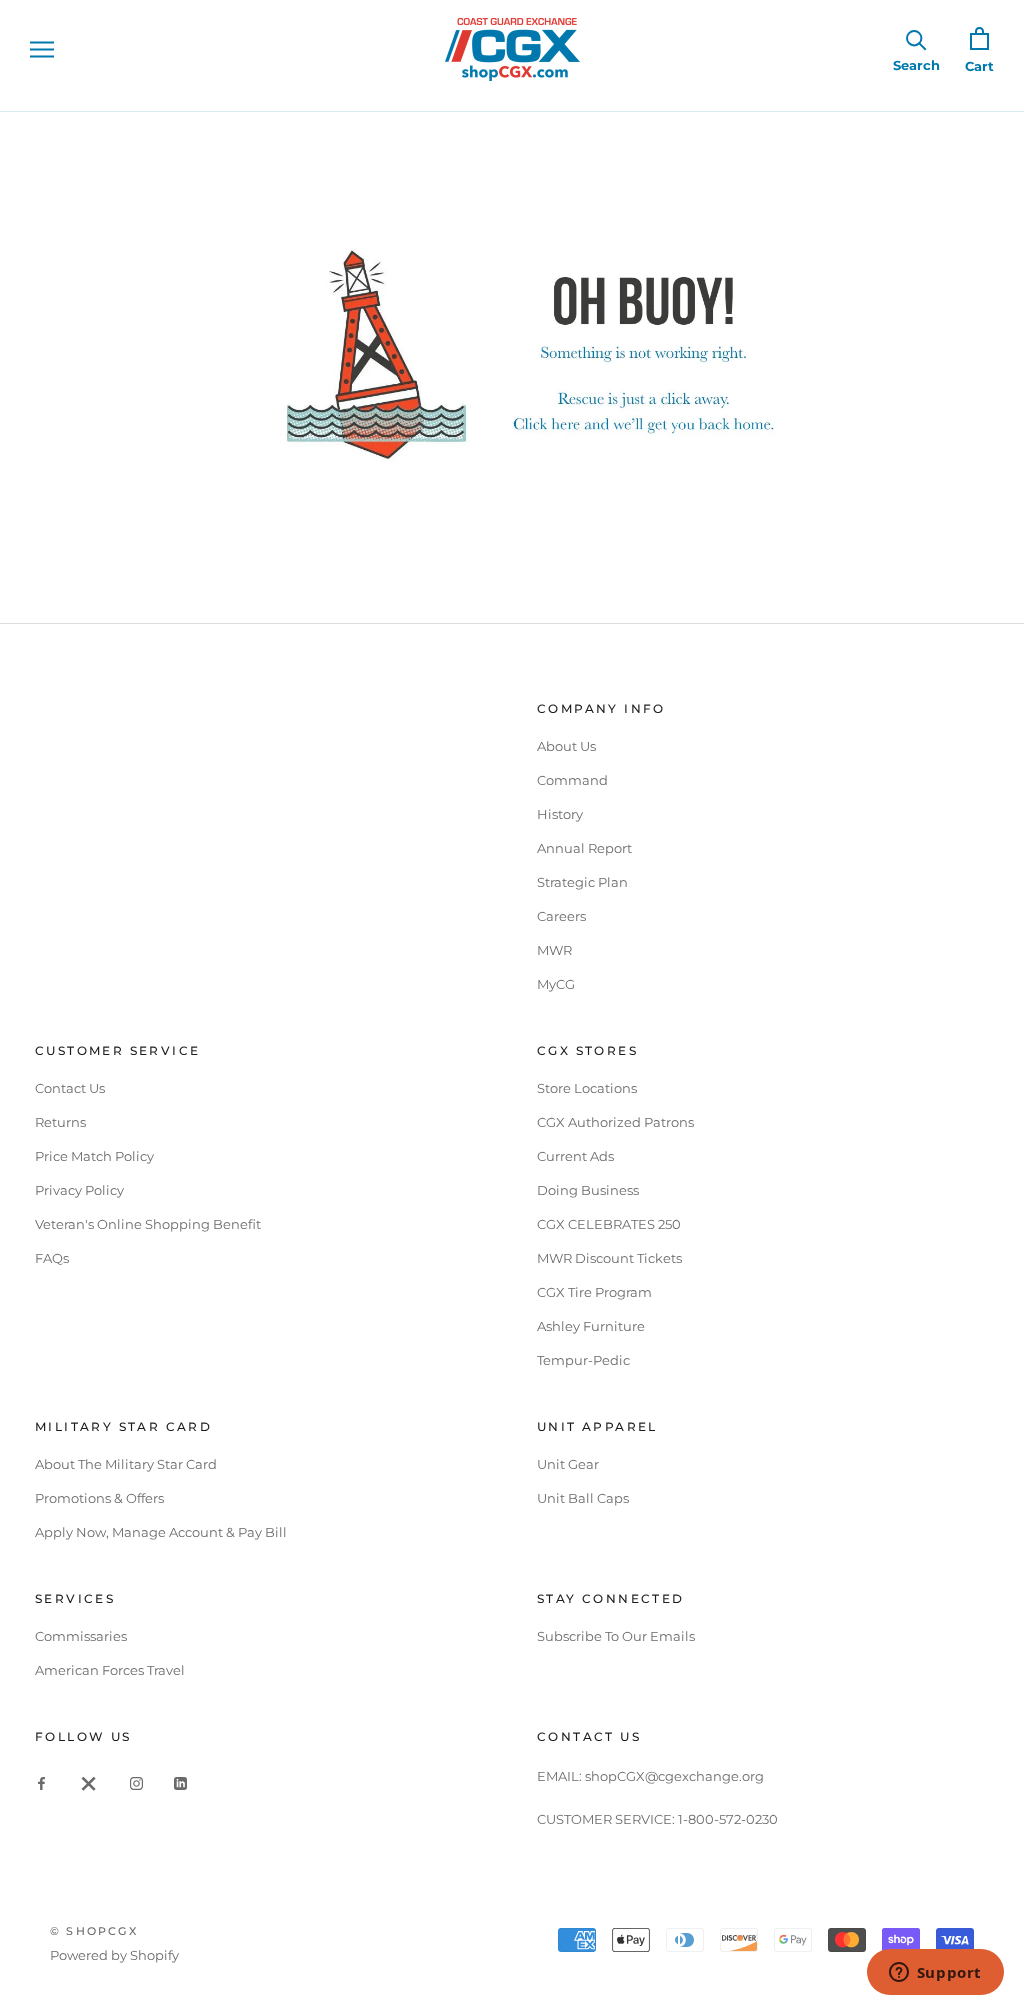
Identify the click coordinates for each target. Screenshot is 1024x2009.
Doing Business (588, 1190)
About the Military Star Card (126, 1464)
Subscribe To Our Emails (616, 1636)
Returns (60, 1122)
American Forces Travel (110, 1670)
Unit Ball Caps (583, 1498)
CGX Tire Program (594, 1292)
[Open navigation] (42, 49)
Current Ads (575, 1156)
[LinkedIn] (180, 1782)
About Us (566, 746)
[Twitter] (89, 1782)
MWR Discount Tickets (609, 1258)
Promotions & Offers (99, 1498)
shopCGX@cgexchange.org (674, 1776)
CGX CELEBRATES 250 (609, 1224)
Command (572, 780)
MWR (554, 950)
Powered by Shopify (114, 1955)
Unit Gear (568, 1464)
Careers (561, 916)
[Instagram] (136, 1782)
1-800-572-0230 (728, 1819)
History (560, 814)
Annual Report (584, 848)
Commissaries (81, 1636)
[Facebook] (41, 1782)
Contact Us (70, 1088)
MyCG (556, 984)
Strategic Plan (582, 882)
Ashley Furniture (591, 1326)
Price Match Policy (94, 1156)
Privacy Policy (79, 1190)
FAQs (52, 1258)
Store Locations (587, 1088)
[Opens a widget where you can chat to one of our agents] (935, 1974)
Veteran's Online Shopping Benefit (148, 1224)
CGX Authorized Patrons (615, 1122)
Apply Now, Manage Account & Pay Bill (161, 1532)
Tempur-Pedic (583, 1360)
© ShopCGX (94, 1931)
